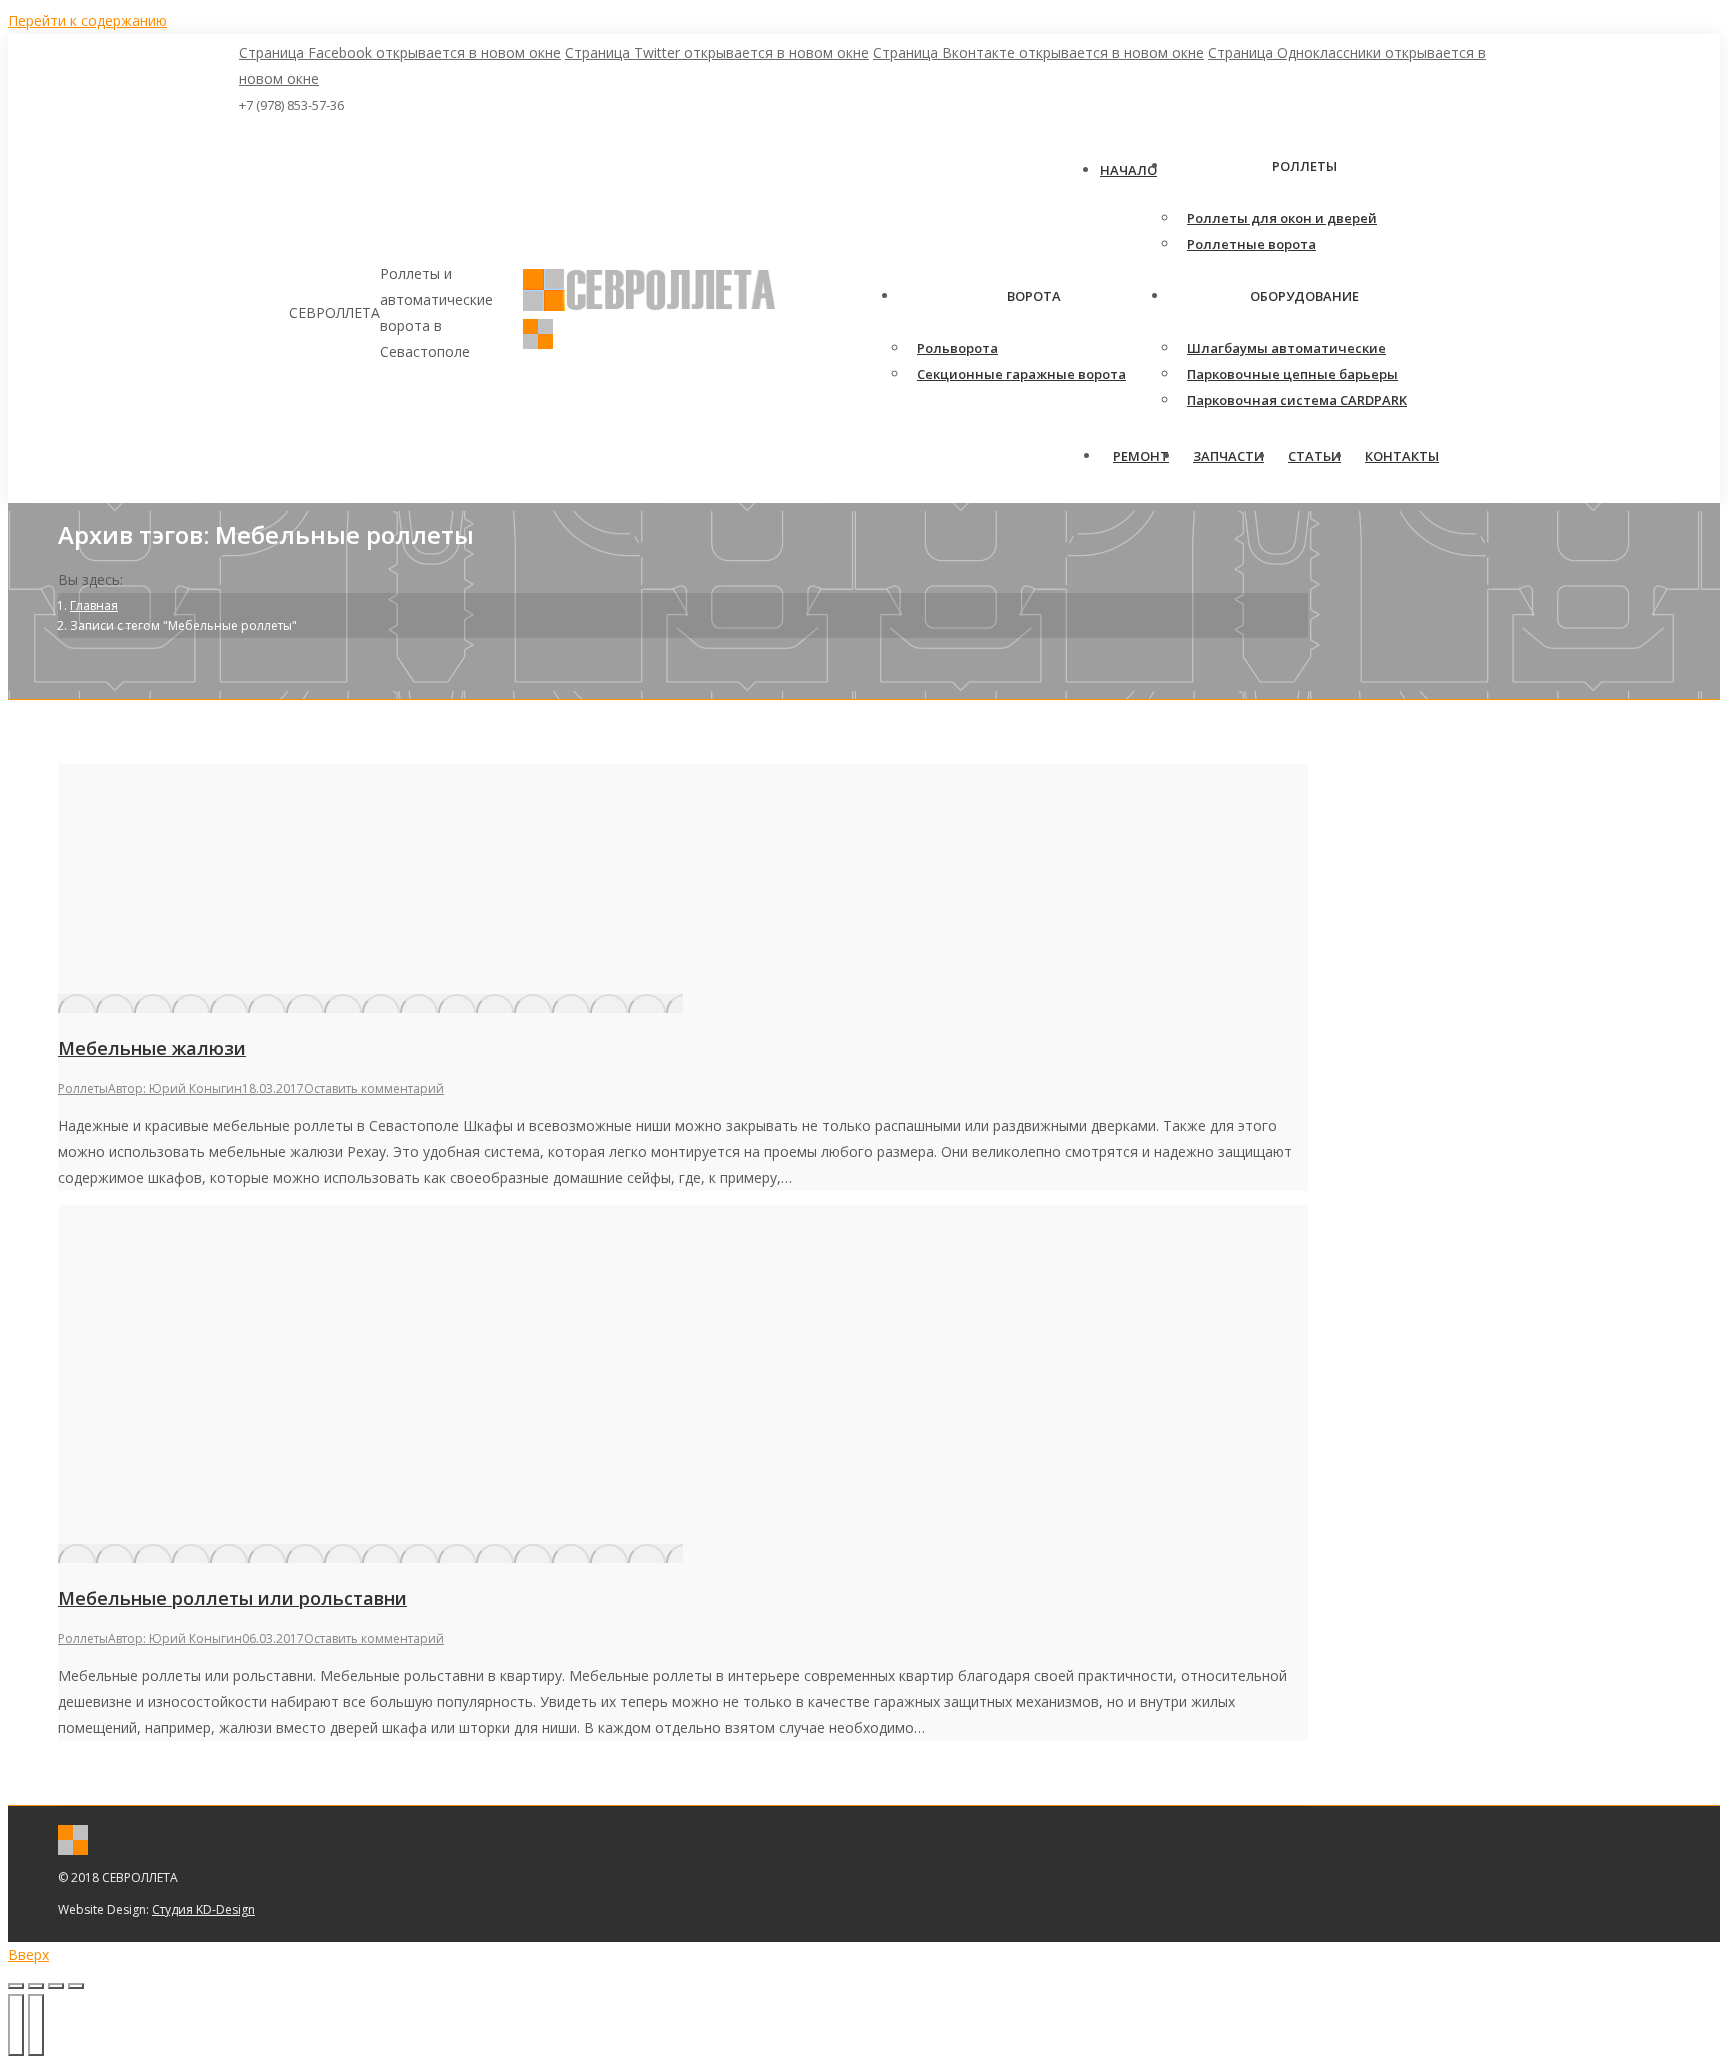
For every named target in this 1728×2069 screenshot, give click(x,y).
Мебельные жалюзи (152, 1048)
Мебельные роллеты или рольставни (232, 1598)
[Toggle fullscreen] (56, 1986)
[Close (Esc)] (16, 1986)
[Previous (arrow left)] (16, 2025)
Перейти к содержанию (87, 20)
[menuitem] (1128, 170)
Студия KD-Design (203, 1909)
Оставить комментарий (374, 1088)
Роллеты (83, 1088)
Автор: (175, 1088)
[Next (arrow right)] (36, 2025)
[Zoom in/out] (76, 1986)
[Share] (36, 1986)
